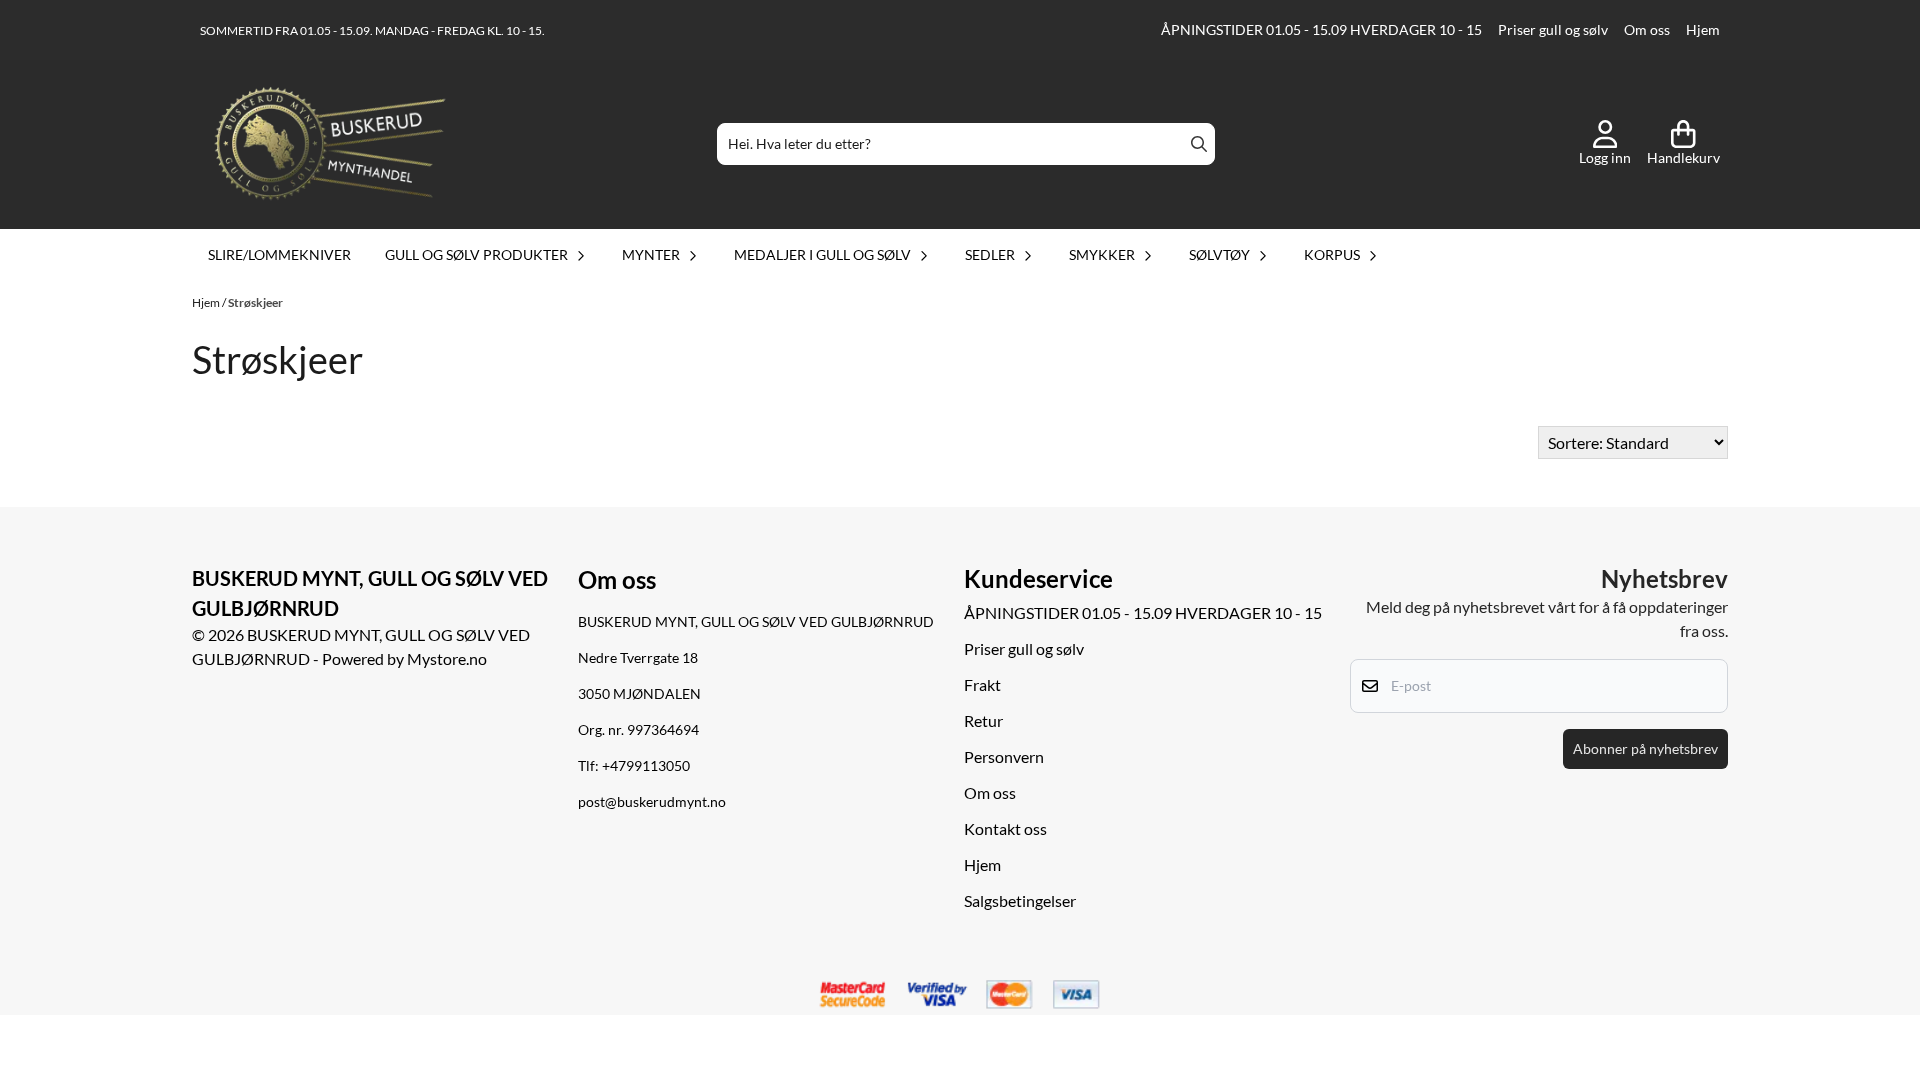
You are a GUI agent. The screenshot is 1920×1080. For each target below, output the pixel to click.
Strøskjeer (255, 302)
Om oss (1647, 30)
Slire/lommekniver (279, 254)
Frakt (982, 684)
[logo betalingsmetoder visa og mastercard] (960, 995)
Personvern (1004, 756)
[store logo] (330, 144)
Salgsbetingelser (1020, 900)
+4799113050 (646, 766)
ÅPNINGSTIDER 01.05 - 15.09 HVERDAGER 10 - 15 (1321, 30)
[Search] (1199, 144)
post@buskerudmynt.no (652, 802)
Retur (983, 720)
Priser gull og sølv (1553, 30)
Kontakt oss (1005, 828)
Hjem (1703, 30)
